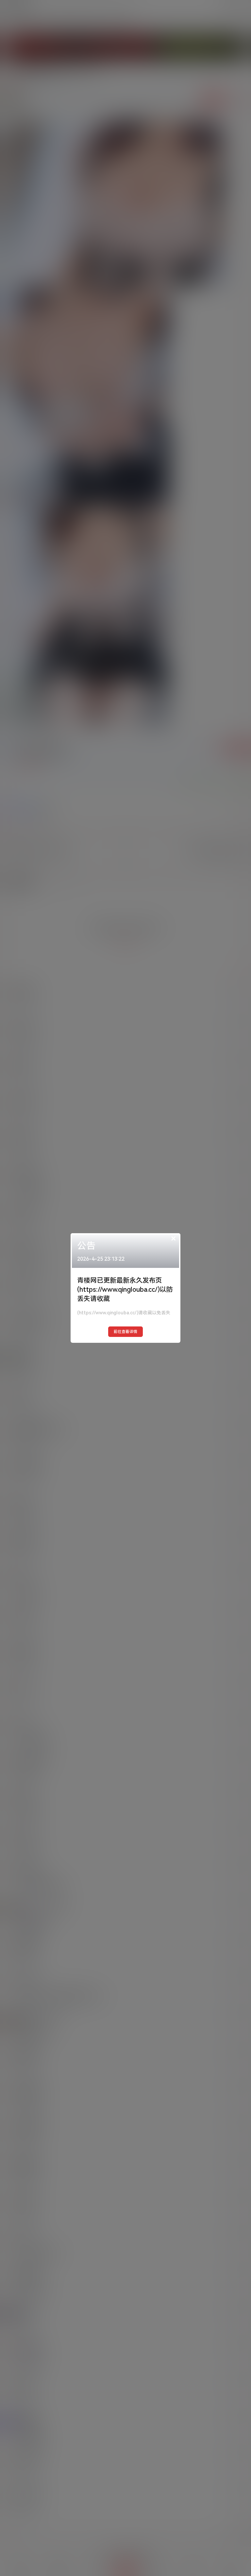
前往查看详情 (125, 1332)
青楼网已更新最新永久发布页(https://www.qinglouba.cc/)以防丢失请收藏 (125, 1289)
